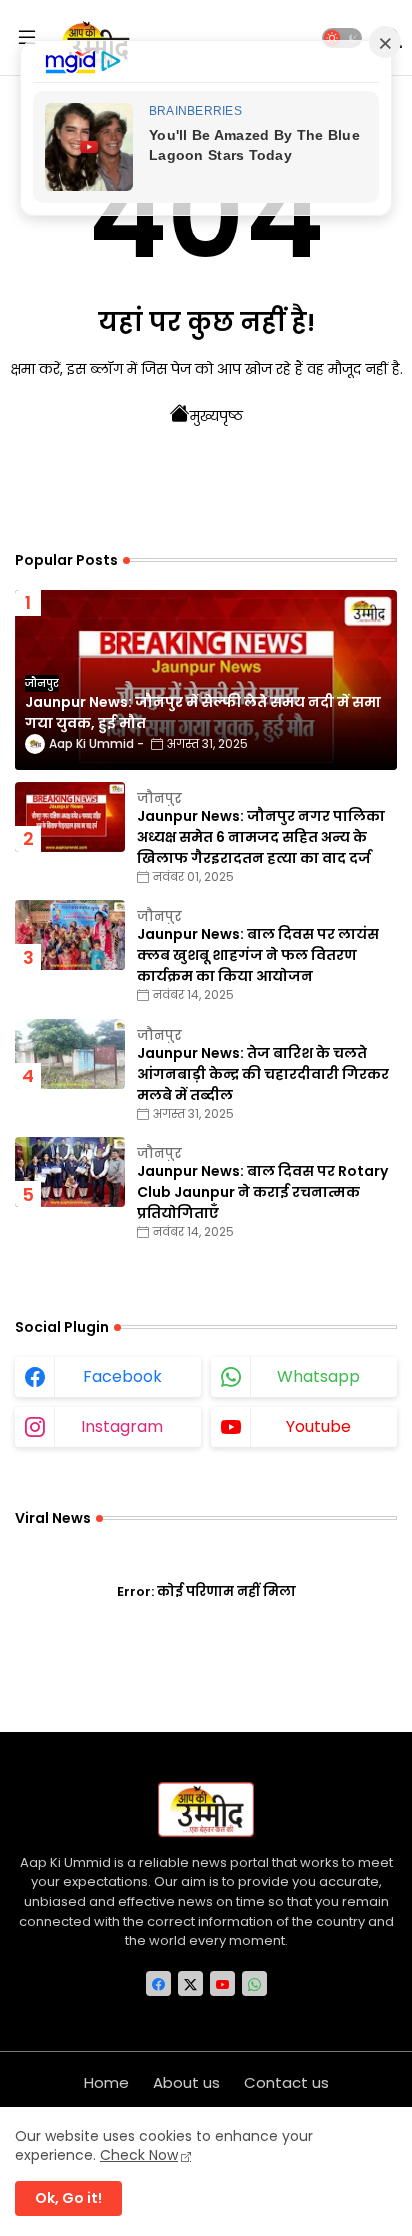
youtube (318, 1426)
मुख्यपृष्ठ (216, 416)
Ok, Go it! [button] (68, 2198)
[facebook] (158, 1983)
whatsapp (318, 1376)
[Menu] (27, 38)
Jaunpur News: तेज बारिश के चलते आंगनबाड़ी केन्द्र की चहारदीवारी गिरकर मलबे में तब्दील (263, 1074)
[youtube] (222, 1983)
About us (186, 2082)
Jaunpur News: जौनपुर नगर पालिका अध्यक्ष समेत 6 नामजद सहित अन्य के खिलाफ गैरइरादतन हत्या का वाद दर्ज (261, 837)
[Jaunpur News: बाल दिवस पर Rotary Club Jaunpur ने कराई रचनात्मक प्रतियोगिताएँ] (70, 1172)
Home (106, 2082)
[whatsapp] (254, 1983)
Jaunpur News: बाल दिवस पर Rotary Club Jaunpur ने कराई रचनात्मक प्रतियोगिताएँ (262, 1192)
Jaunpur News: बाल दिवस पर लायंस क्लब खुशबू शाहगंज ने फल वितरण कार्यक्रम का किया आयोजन (258, 955)
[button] (342, 38)
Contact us (286, 2082)
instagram (122, 1426)
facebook (122, 1376)
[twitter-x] (190, 1983)
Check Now (139, 2155)
